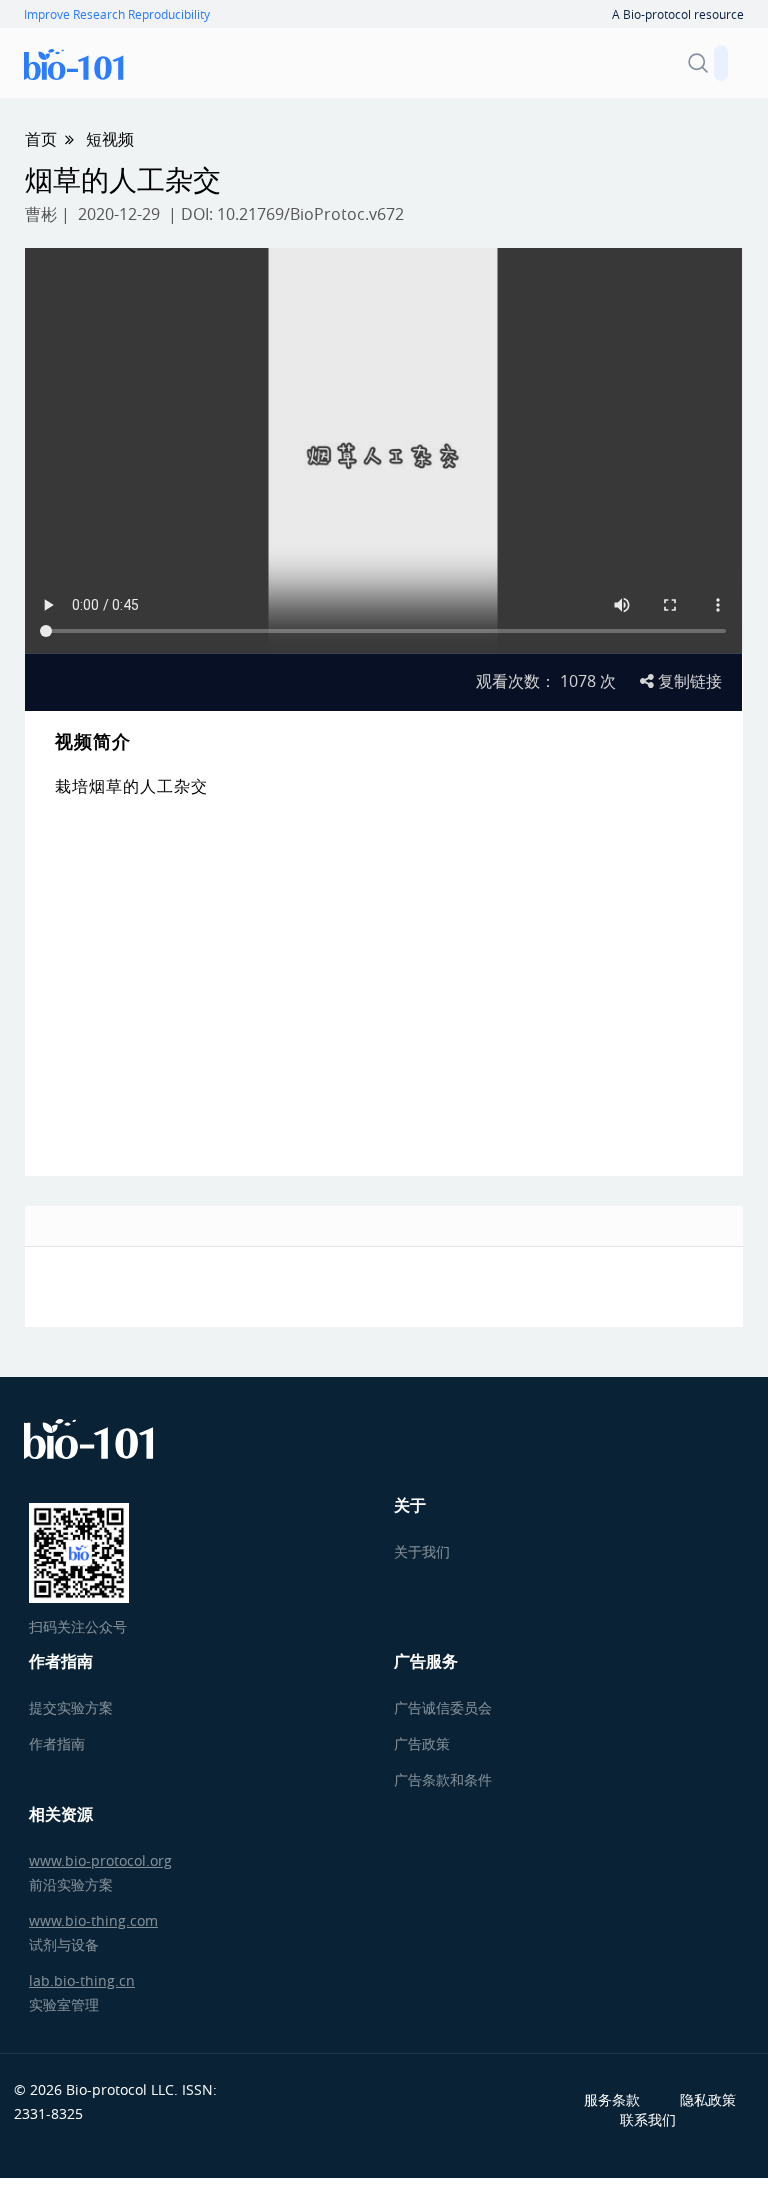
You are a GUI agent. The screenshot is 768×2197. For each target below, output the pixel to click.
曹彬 (41, 214)
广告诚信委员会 (443, 1707)
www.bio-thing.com (93, 1920)
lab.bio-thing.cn (82, 1980)
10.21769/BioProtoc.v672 (310, 214)
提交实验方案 (71, 1707)
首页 (41, 139)
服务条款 (612, 2099)
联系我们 (648, 2119)
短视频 (110, 139)
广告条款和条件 (443, 1779)
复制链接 (688, 681)
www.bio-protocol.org (100, 1860)
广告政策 (422, 1743)
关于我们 (422, 1551)
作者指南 (57, 1743)
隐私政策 (708, 2099)
